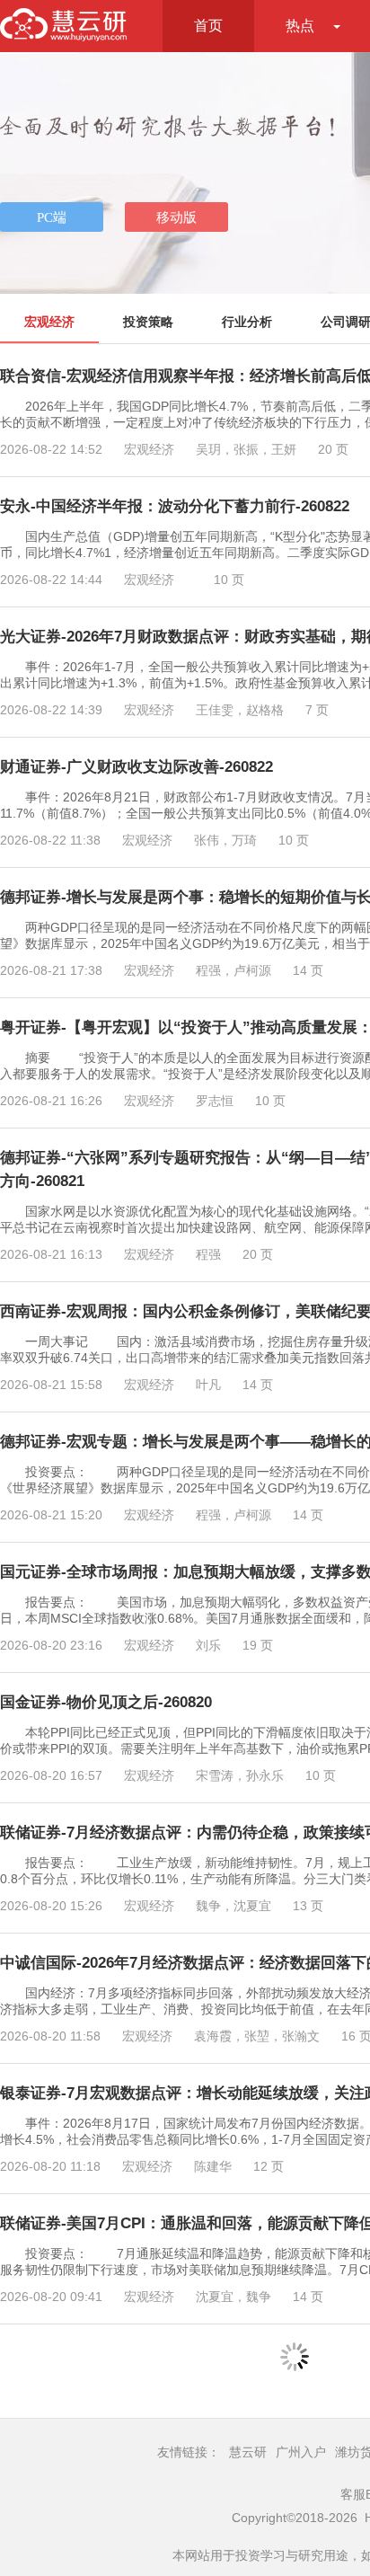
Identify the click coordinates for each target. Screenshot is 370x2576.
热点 (300, 26)
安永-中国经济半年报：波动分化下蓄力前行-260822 (175, 506)
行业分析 (247, 322)
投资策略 (148, 322)
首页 (208, 26)
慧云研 (248, 2452)
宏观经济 (49, 322)
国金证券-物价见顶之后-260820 (106, 1702)
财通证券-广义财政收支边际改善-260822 (137, 767)
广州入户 (301, 2452)
